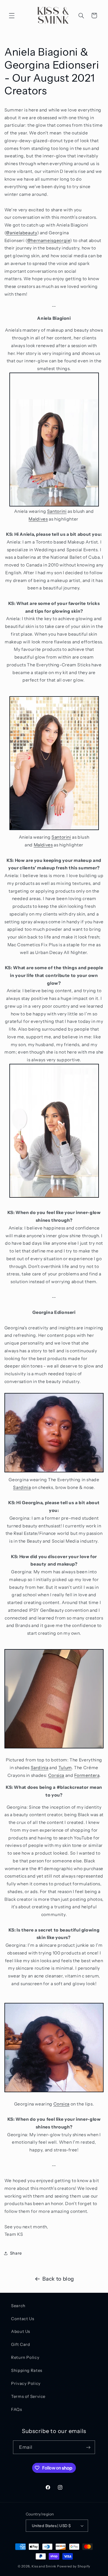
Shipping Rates (27, 2370)
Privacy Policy (26, 2383)
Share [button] (16, 2253)
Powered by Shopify (74, 2566)
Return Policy (25, 2357)
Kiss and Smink (44, 2566)
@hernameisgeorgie (49, 241)
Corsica (56, 1775)
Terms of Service (28, 2396)
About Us (21, 2331)
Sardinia (22, 1487)
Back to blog (58, 2279)
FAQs (17, 2409)
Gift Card (21, 2344)
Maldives (38, 519)
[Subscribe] (88, 2447)
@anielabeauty (21, 233)
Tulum (65, 1768)
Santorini (57, 511)
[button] (12, 15)
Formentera (87, 1775)
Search (18, 2306)
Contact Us (23, 2319)
